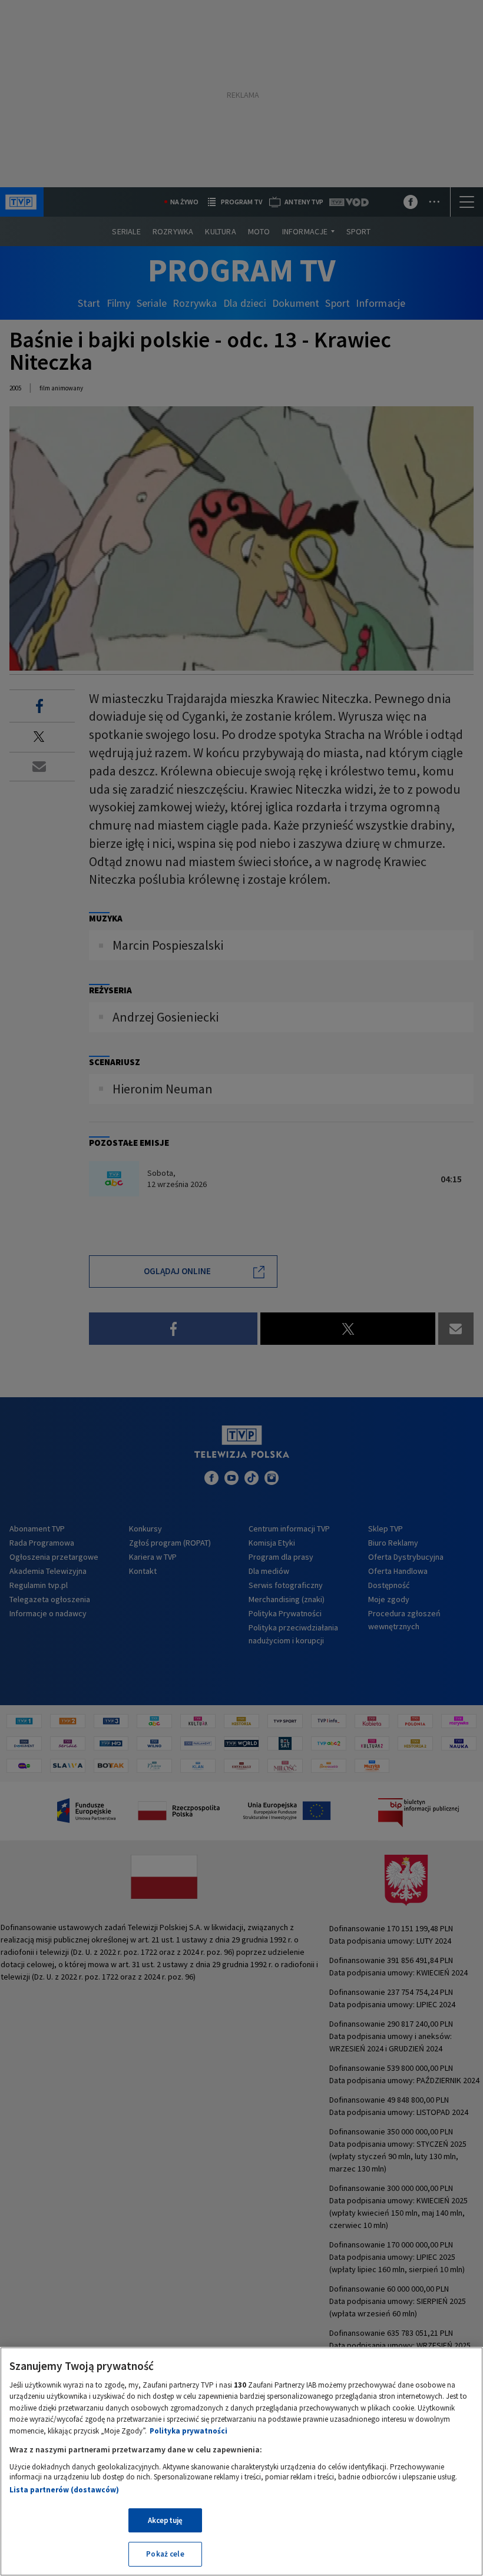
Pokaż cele (165, 2554)
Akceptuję (165, 2520)
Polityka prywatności (188, 2431)
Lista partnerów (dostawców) (64, 2490)
